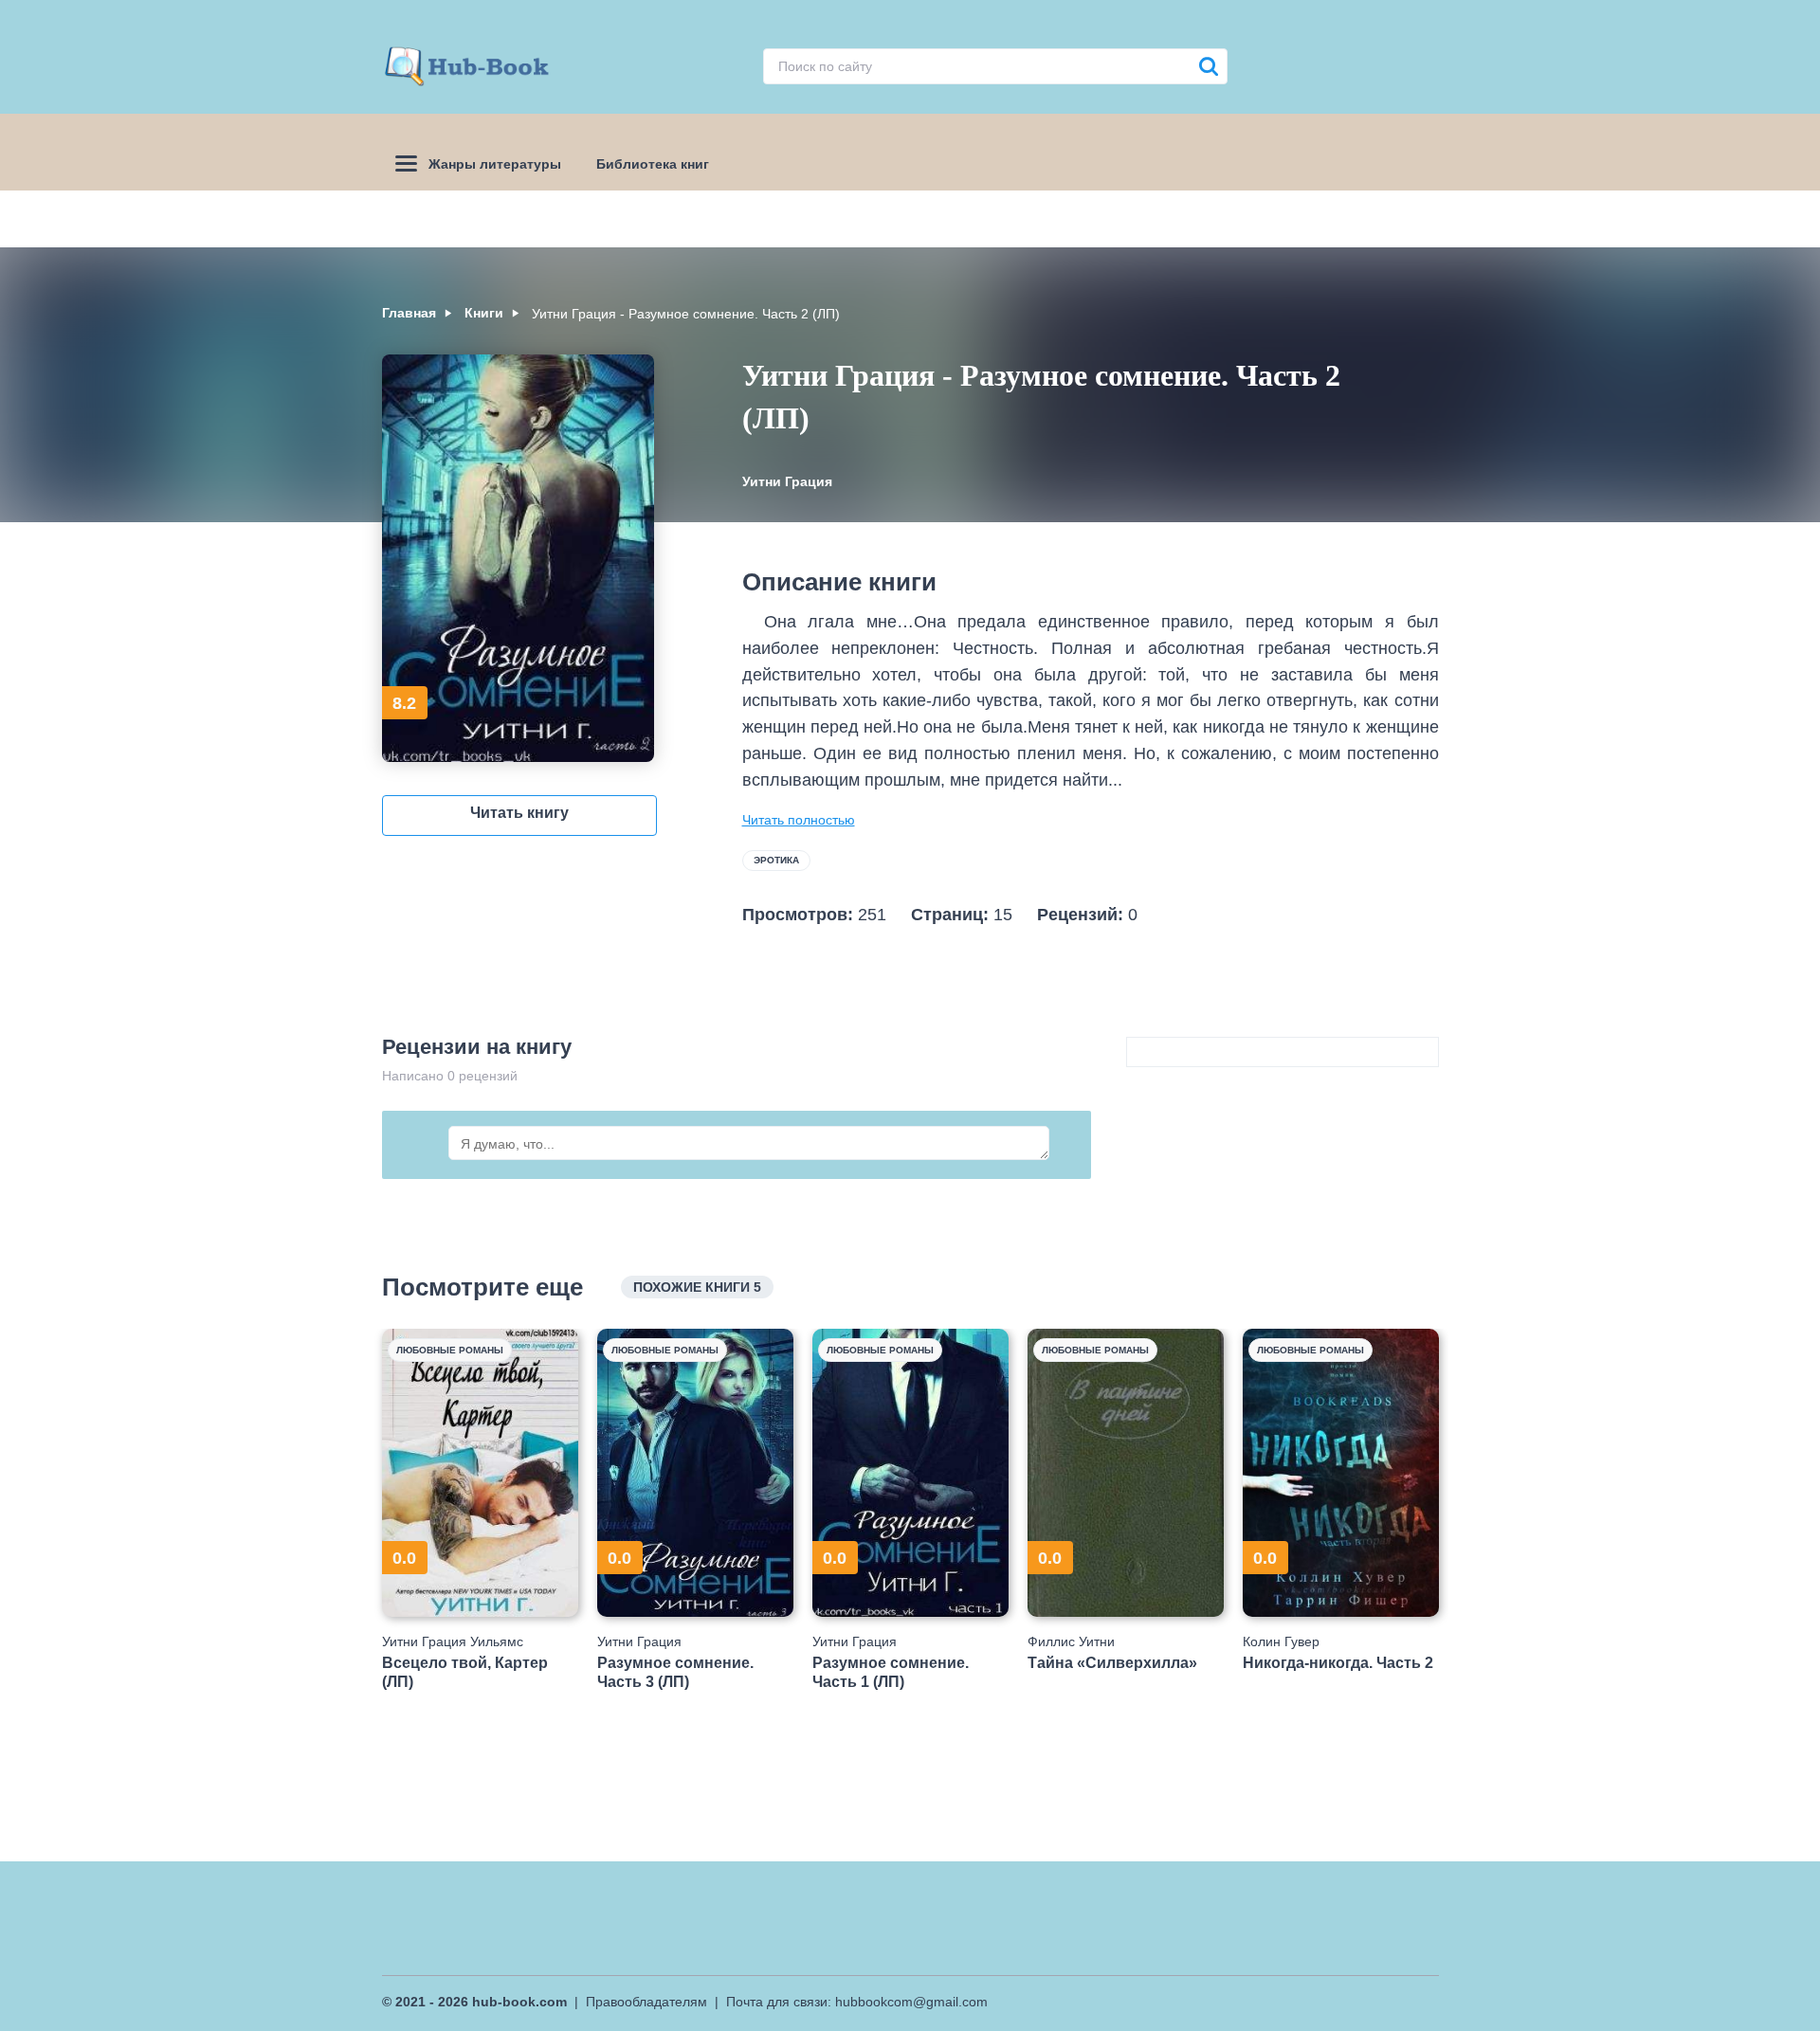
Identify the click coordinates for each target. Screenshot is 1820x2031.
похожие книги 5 (697, 1287)
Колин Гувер (1281, 1641)
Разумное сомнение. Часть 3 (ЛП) (675, 1672)
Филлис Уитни (1071, 1641)
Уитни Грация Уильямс (453, 1641)
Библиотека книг (653, 164)
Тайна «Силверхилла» (1112, 1663)
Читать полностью (799, 820)
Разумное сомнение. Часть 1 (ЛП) (891, 1672)
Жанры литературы (495, 164)
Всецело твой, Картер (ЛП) (465, 1672)
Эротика (776, 860)
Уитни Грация (787, 481)
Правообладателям (646, 2002)
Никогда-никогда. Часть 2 (1338, 1663)
